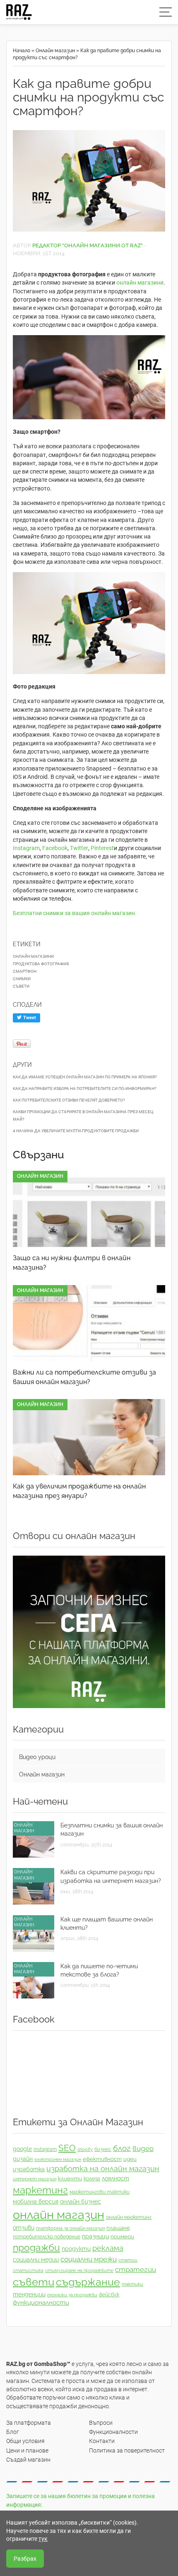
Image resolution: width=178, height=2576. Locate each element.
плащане (118, 2228)
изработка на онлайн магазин (103, 2169)
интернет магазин (35, 2179)
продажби (36, 2247)
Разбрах (25, 2559)
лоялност (115, 2178)
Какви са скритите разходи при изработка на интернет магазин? (111, 1876)
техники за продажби (72, 2295)
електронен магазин (58, 2159)
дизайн (23, 2159)
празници (95, 2236)
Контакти (102, 2441)
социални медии (36, 2259)
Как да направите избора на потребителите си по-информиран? (85, 1089)
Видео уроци (37, 1757)
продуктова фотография (41, 964)
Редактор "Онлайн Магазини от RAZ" (88, 245)
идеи (130, 2159)
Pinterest (102, 848)
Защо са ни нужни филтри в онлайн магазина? (72, 1263)
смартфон (25, 971)
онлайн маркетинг (129, 2217)
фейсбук (109, 2295)
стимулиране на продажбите (79, 2270)
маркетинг (40, 2190)
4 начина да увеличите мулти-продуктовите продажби (76, 1131)
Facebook (55, 848)
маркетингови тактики (100, 2192)
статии (128, 2260)
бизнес (103, 2149)
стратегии (136, 2269)
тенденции (29, 2294)
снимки (22, 979)
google (22, 2149)
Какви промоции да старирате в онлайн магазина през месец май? (83, 1115)
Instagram (26, 848)
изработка (29, 2169)
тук (43, 2539)
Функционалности (113, 2432)
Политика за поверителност (127, 2450)
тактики (132, 2284)
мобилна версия (36, 2201)
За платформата (29, 2423)
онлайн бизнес (81, 2201)
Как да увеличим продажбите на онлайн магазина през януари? (79, 1491)
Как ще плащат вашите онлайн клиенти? (107, 1924)
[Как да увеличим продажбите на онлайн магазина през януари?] (89, 1437)
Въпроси (101, 2423)
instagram (45, 2149)
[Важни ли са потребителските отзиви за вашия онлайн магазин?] (89, 1323)
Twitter (79, 848)
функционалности (41, 2303)
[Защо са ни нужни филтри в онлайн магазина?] (89, 1209)
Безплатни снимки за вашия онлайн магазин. (75, 913)
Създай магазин (28, 2460)
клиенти (70, 2178)
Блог (13, 2432)
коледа (92, 2179)
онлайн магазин (59, 2215)
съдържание (88, 2282)
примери (122, 2236)
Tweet (29, 1018)
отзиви (24, 2228)
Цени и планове (27, 2450)
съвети (21, 986)
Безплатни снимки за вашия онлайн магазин (112, 1829)
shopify (85, 2149)
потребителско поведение (47, 2237)
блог (122, 2148)
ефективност (102, 2159)
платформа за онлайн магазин (70, 2228)
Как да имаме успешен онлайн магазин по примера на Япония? (85, 1077)
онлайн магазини (140, 283)
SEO (67, 2148)
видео (143, 2148)
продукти (76, 2249)
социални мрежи (89, 2259)
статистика (28, 2270)
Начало (22, 51)
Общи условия (25, 2441)
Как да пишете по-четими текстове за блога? (99, 1970)
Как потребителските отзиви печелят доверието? (69, 1100)
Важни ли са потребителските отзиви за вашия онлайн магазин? (84, 1377)
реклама (108, 2248)
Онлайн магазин (55, 51)
